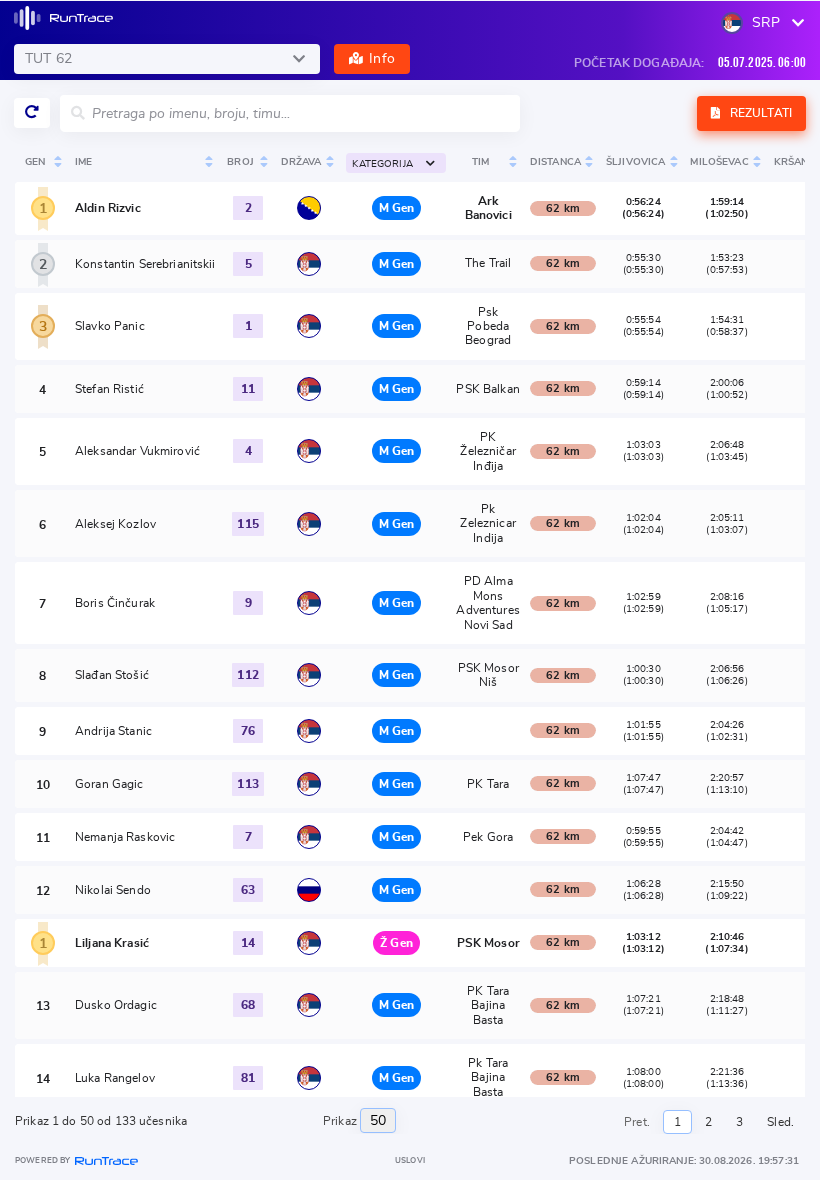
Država (301, 162)
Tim (480, 162)
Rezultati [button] (759, 113)
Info (382, 59)
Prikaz (341, 1121)
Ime (83, 162)
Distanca (555, 162)
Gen (35, 162)
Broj (240, 162)
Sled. (780, 1122)
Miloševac (719, 162)
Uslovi (410, 1161)
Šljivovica (635, 162)
